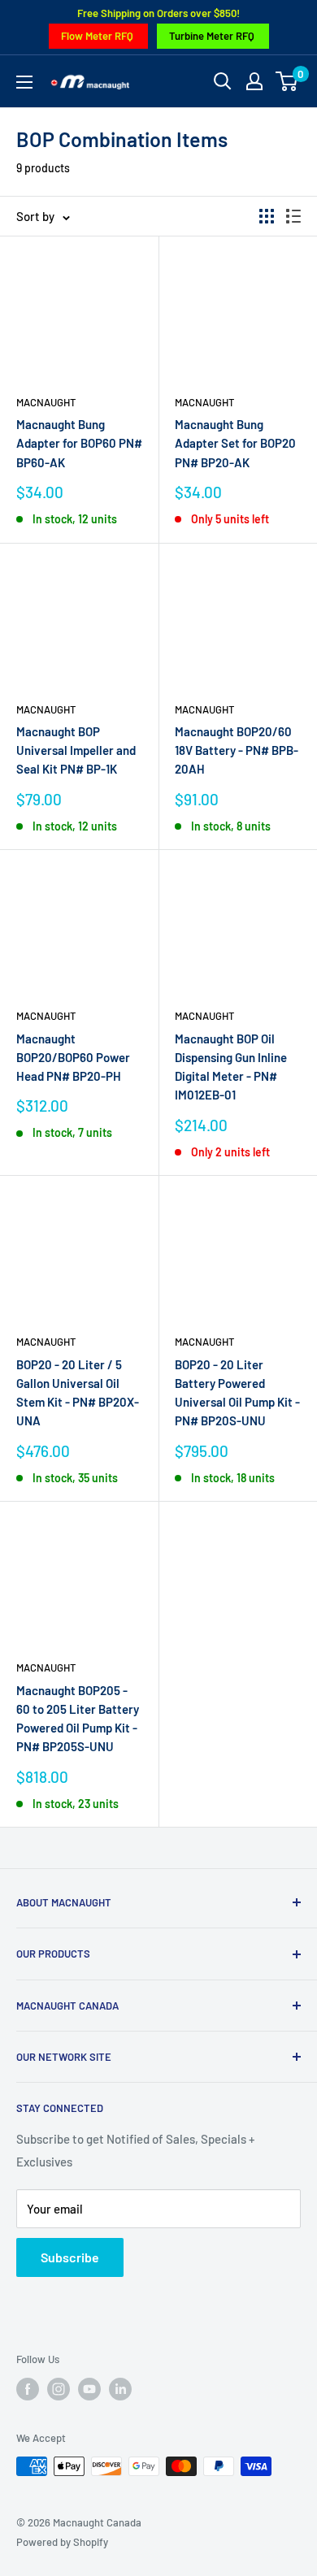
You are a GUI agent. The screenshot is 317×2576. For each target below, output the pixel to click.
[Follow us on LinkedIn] (120, 2389)
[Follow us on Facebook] (28, 2389)
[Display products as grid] (267, 216)
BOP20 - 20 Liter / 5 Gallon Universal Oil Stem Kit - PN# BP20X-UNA (78, 1393)
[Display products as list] (293, 216)
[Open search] (223, 81)
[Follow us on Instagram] (59, 2389)
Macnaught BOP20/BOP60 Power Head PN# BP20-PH (73, 1058)
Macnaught (46, 402)
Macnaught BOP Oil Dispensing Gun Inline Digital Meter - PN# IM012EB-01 (231, 1067)
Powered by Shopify (62, 2542)
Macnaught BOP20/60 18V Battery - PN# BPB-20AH (237, 750)
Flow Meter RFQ (97, 36)
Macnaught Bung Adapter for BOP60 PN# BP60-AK (79, 443)
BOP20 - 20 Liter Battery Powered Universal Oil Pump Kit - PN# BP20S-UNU (237, 1393)
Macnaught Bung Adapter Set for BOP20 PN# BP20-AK (235, 443)
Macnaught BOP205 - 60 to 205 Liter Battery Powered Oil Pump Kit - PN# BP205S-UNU (78, 1719)
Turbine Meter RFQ (212, 36)
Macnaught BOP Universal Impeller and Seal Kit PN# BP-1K (76, 750)
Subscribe (70, 2257)
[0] (287, 81)
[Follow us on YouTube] (89, 2389)
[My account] (254, 81)
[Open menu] (24, 82)
